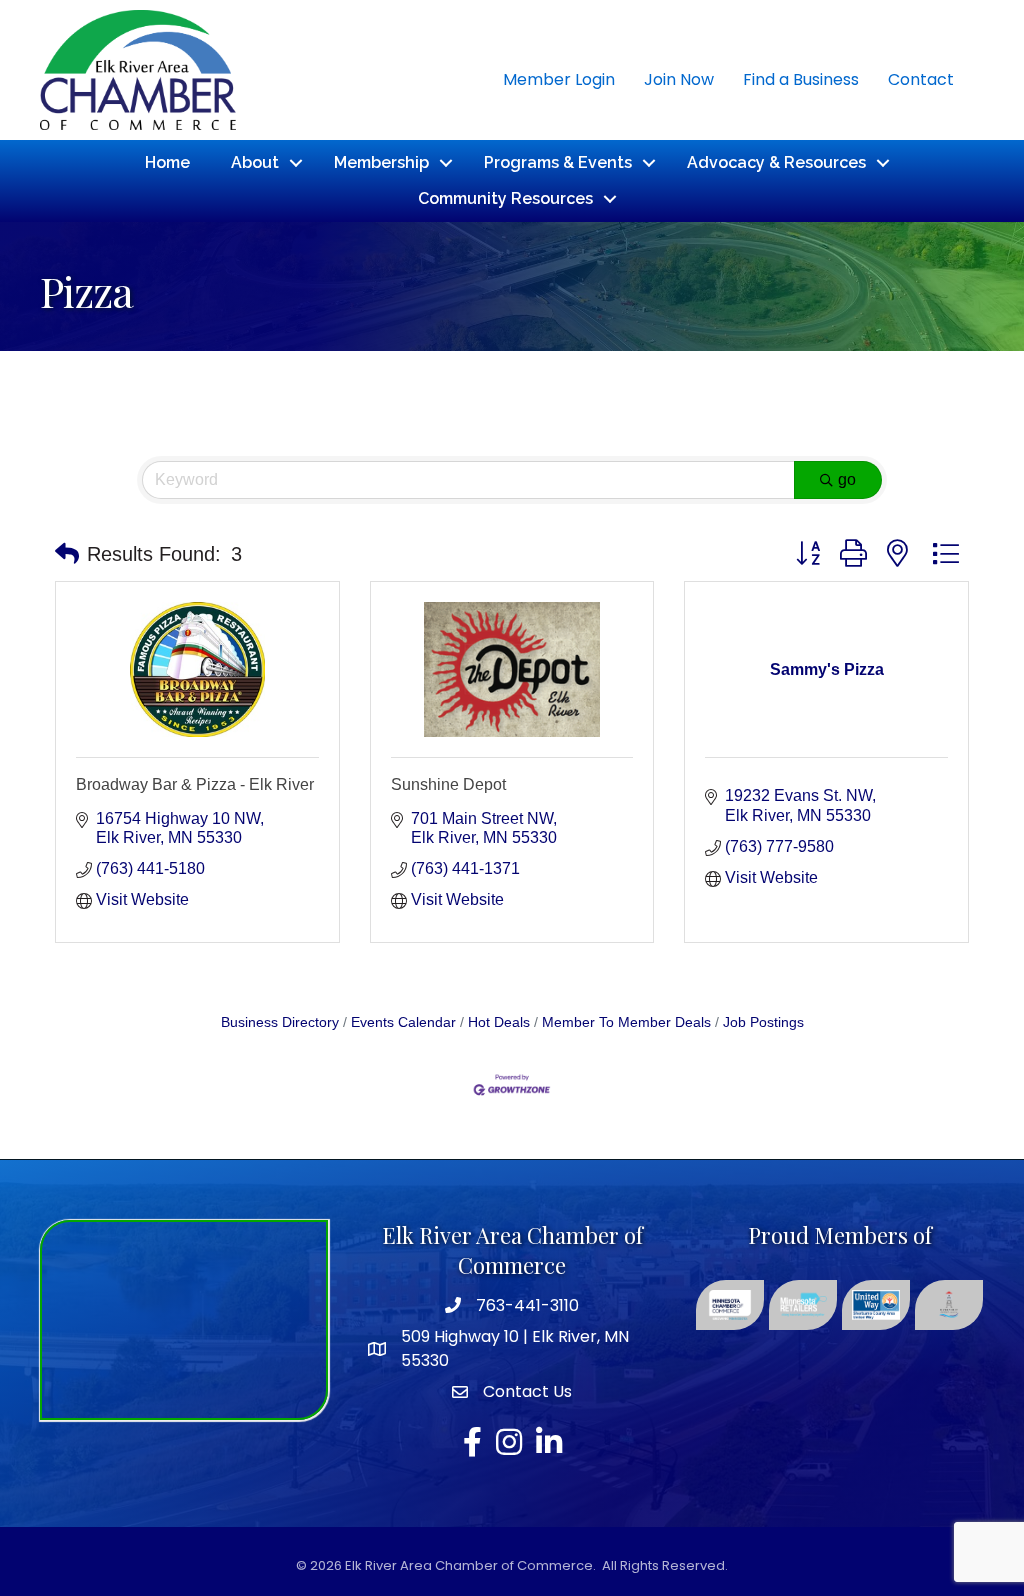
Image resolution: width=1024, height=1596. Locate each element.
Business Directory (280, 1022)
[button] (67, 554)
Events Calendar (403, 1022)
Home (167, 162)
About (255, 162)
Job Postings (763, 1022)
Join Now (679, 79)
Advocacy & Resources (776, 162)
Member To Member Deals (626, 1022)
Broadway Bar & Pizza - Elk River (195, 784)
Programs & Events (558, 162)
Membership (381, 162)
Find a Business (801, 79)
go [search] (847, 479)
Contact (921, 79)
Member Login (559, 79)
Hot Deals (499, 1022)
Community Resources (505, 198)
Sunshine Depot (448, 784)
